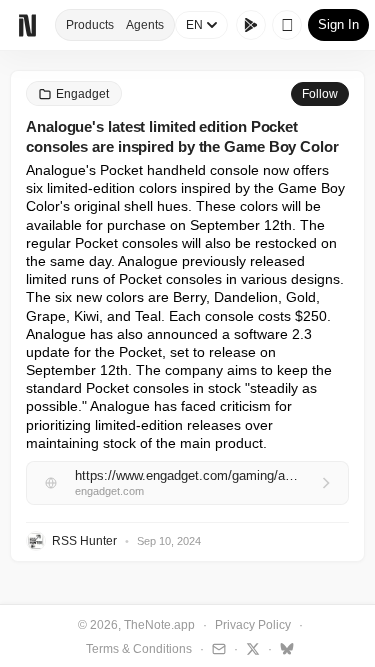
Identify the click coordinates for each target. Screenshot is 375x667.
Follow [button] (320, 94)
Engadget (82, 94)
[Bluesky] (284, 648)
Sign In (338, 24)
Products (90, 25)
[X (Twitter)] (250, 648)
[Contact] (216, 648)
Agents (145, 25)
